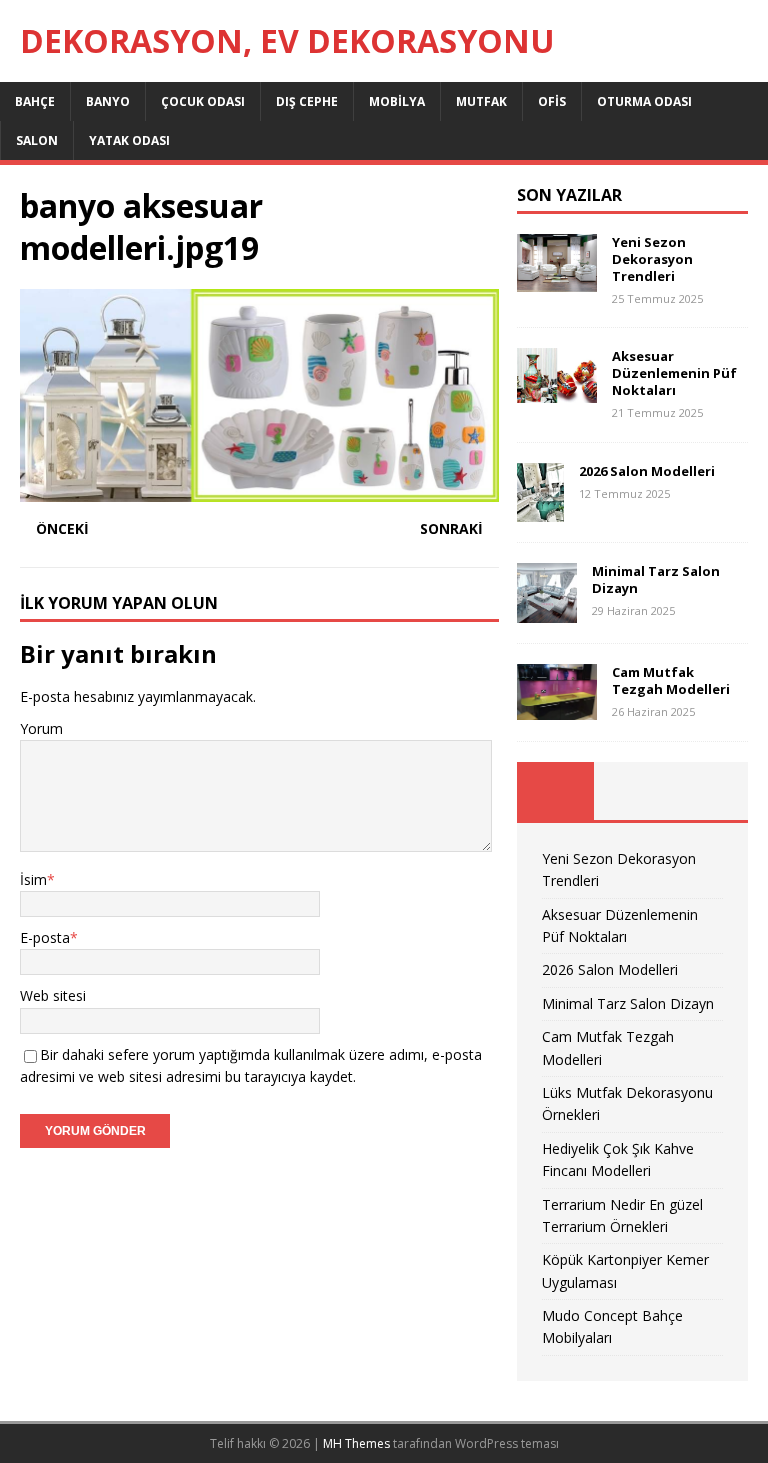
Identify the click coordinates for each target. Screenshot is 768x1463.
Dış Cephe (307, 101)
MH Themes (356, 1443)
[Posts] (555, 791)
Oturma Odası (644, 101)
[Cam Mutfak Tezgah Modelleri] (557, 708)
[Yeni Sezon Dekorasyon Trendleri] (557, 280)
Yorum (41, 728)
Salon (37, 140)
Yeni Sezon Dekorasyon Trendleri (652, 259)
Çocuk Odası (203, 101)
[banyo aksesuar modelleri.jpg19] (259, 489)
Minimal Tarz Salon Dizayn (656, 579)
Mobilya (397, 101)
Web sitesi (53, 995)
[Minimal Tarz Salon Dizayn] (547, 611)
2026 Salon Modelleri (647, 471)
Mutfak (481, 101)
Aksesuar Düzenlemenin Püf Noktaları (674, 373)
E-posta (45, 937)
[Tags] (632, 791)
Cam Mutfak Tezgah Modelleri (671, 680)
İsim (33, 879)
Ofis (552, 101)
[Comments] (709, 791)
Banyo (108, 101)
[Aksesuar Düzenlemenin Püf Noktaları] (557, 391)
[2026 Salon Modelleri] (540, 510)
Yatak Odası (129, 140)
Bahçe (35, 101)
